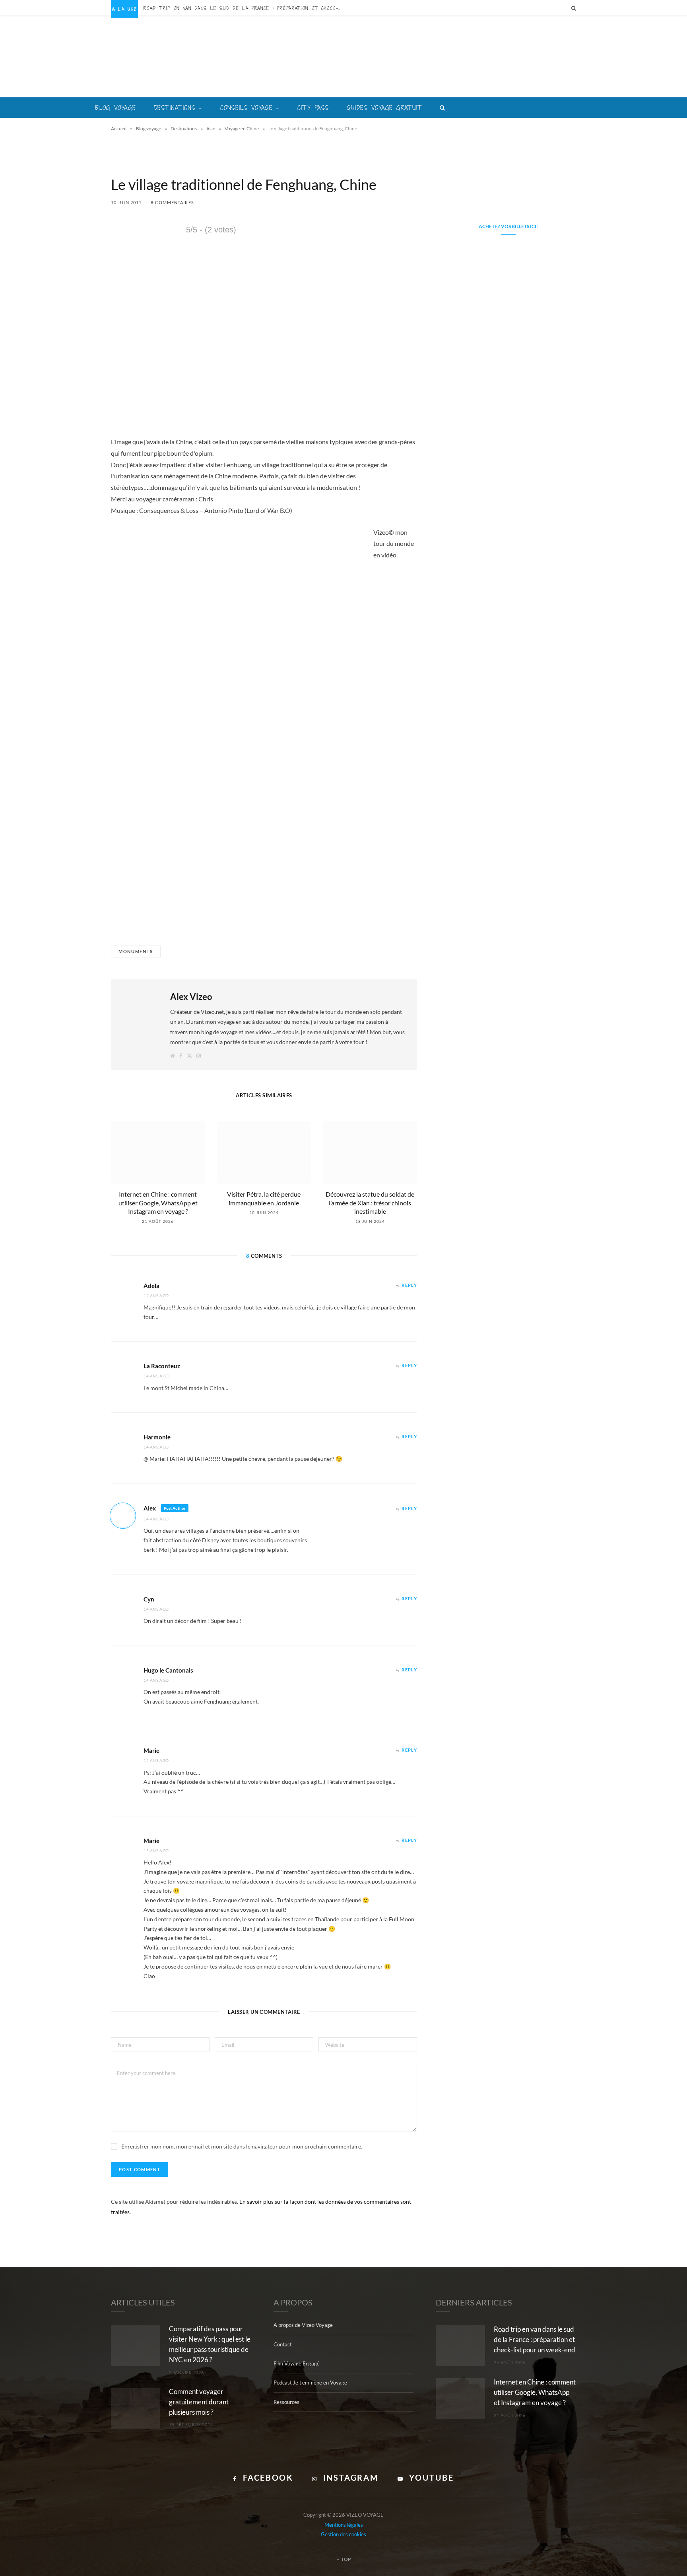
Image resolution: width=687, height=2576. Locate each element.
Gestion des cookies (343, 2534)
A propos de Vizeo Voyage (303, 2325)
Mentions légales (344, 2525)
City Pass (313, 108)
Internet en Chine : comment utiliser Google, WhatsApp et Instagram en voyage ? (158, 1203)
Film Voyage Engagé (297, 2363)
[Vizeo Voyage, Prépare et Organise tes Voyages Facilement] (344, 57)
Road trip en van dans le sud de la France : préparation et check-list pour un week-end (245, 8)
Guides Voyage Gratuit (384, 108)
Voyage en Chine (242, 129)
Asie (211, 129)
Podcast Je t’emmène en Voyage (310, 2383)
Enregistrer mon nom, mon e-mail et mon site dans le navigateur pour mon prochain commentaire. (242, 2146)
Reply (409, 1285)
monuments (136, 951)
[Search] (574, 8)
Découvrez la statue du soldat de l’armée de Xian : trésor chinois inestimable (370, 1203)
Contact (283, 2344)
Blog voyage (115, 108)
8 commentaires (172, 202)
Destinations (175, 108)
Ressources (286, 2402)
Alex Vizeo (191, 997)
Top (346, 2559)
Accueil (119, 129)
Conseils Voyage (246, 108)
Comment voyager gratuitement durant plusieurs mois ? (199, 2402)
